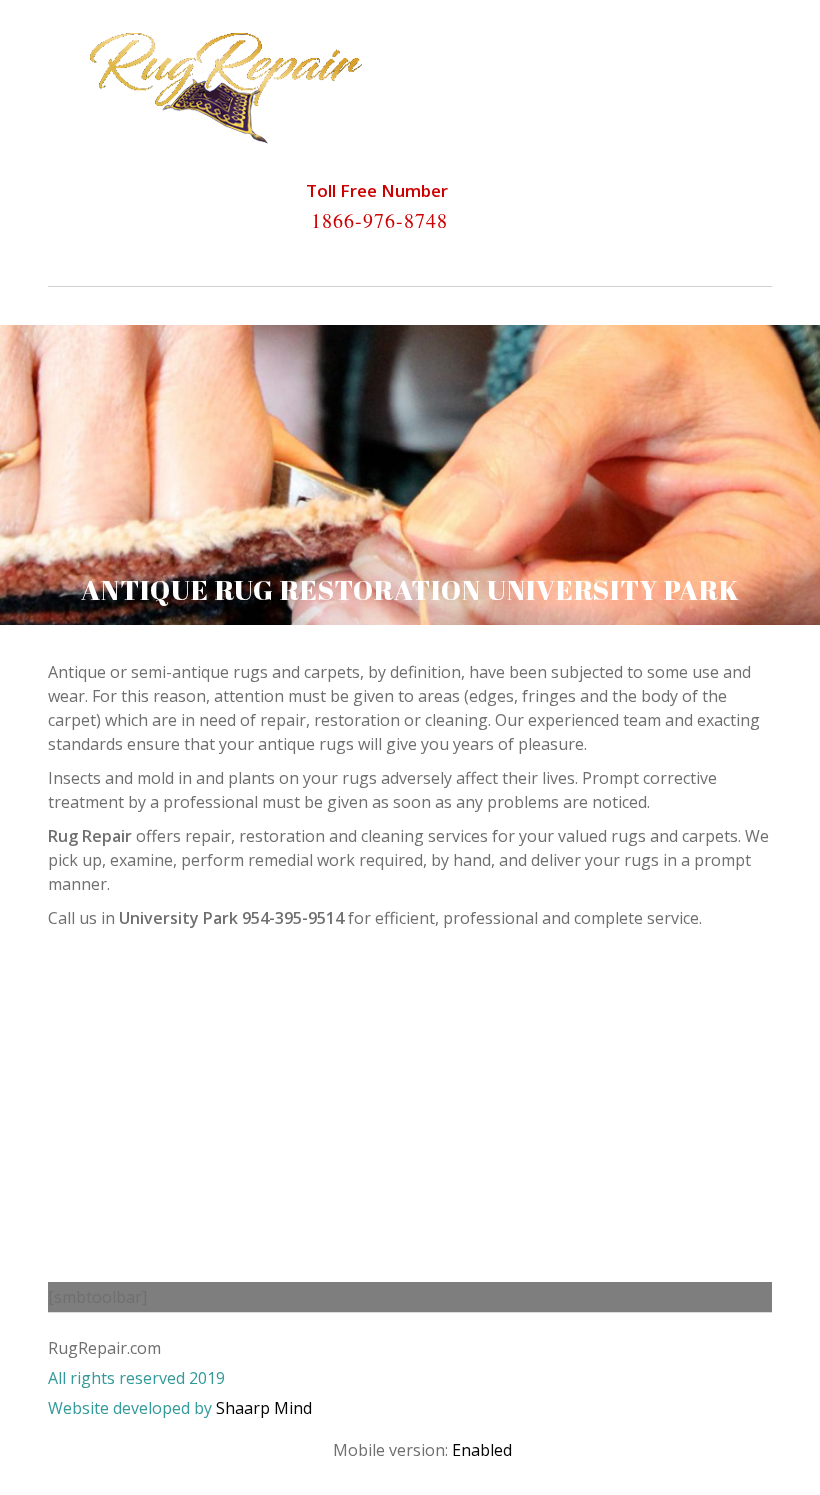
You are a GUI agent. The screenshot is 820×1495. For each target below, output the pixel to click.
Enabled (482, 1450)
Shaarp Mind (264, 1408)
